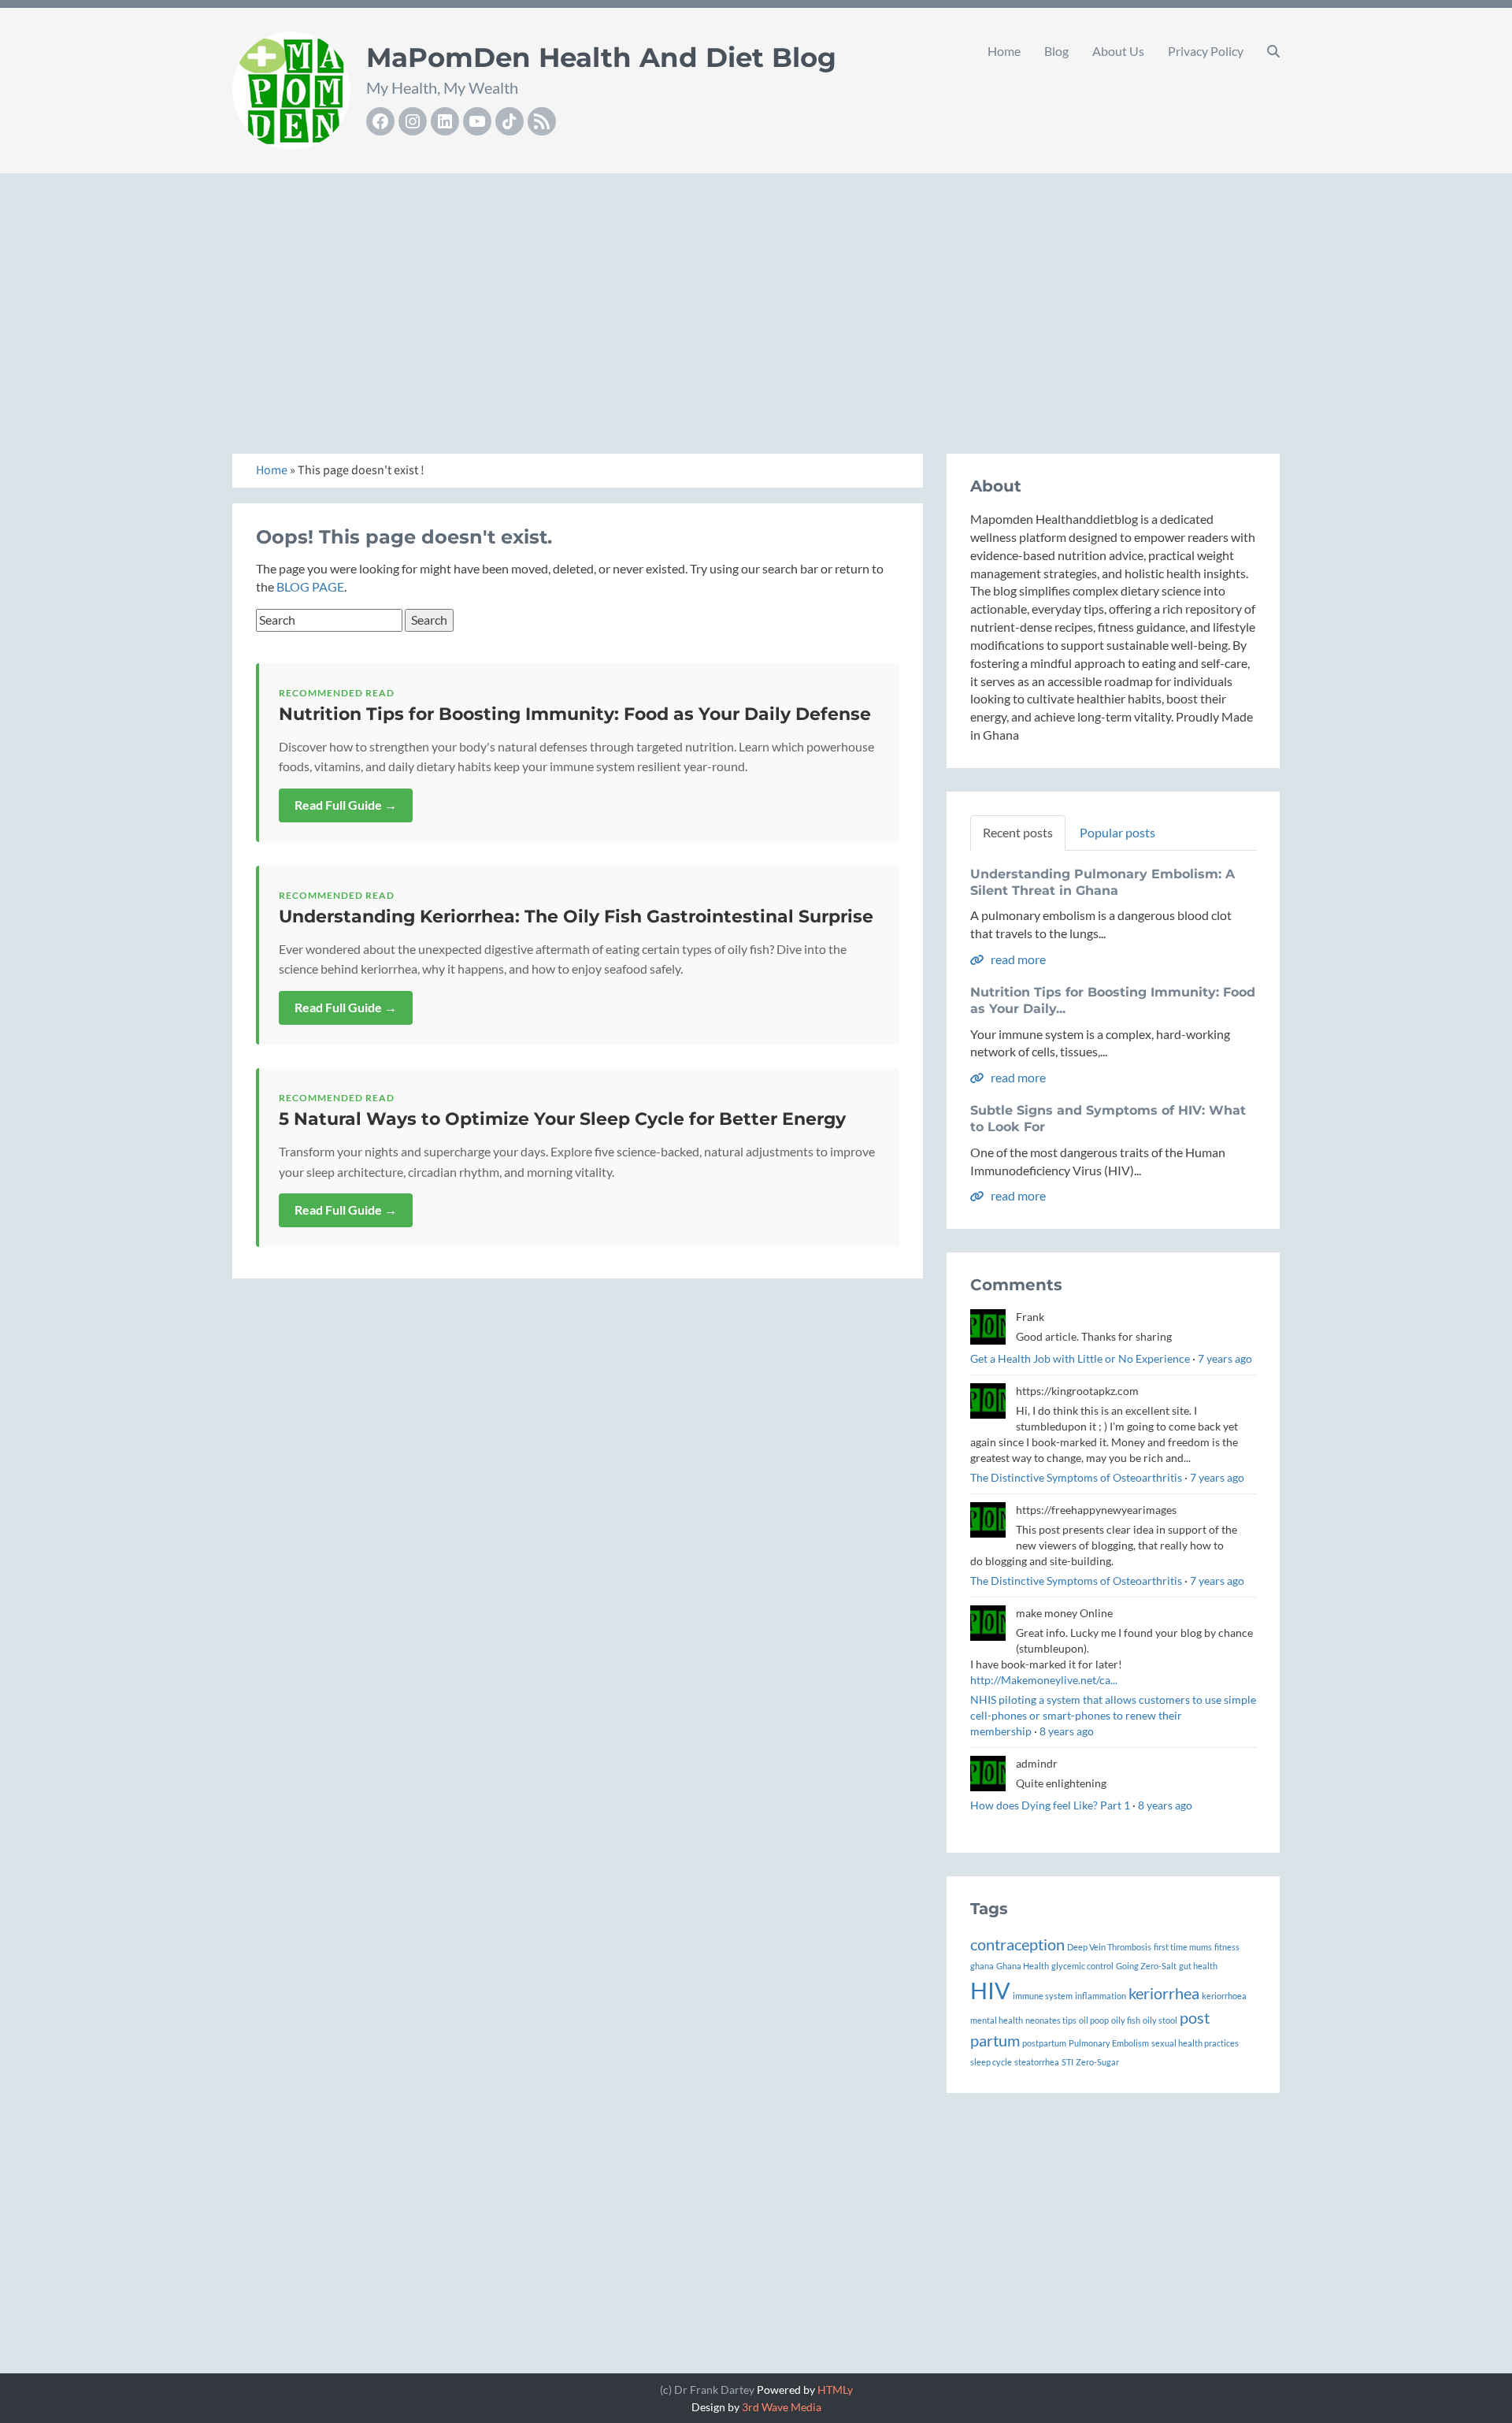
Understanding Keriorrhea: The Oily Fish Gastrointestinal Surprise (576, 917)
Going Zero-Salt (1146, 1966)
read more (1017, 959)
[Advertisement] (756, 296)
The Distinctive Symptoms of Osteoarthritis (1076, 1477)
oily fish (1126, 2020)
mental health (997, 2020)
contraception (1017, 1944)
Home (1004, 51)
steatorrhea (1037, 2062)
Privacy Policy (1206, 51)
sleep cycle (991, 2062)
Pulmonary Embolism (1109, 2043)
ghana (982, 1966)
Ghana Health (1023, 1966)
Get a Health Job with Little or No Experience (1080, 1358)
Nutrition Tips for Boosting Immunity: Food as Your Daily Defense (575, 714)
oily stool (1160, 2020)
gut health (1198, 1966)
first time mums (1183, 1947)
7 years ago (1225, 1358)
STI (1067, 2062)
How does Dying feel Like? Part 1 (1050, 1805)
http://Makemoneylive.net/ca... (1044, 1680)
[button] (1273, 51)
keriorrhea (1164, 1993)
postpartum (1044, 2043)
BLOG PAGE (310, 586)
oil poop (1094, 2020)
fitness (1227, 1947)
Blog (1056, 51)
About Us (1118, 51)
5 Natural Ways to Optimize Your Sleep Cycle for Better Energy (562, 1119)
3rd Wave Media (782, 2407)
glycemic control (1082, 1966)
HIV (990, 1990)
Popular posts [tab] (1117, 832)
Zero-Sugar (1097, 2062)
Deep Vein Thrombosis (1109, 1947)
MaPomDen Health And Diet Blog (601, 58)
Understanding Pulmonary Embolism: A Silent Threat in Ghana (1102, 882)
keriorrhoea (1224, 1996)
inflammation (1101, 1996)
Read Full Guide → (346, 805)
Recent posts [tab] (1018, 832)
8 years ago (1067, 1731)
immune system (1043, 1996)
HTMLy (835, 2390)
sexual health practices (1195, 2043)
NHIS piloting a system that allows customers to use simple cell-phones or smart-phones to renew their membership (1113, 1715)
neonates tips (1051, 2020)
